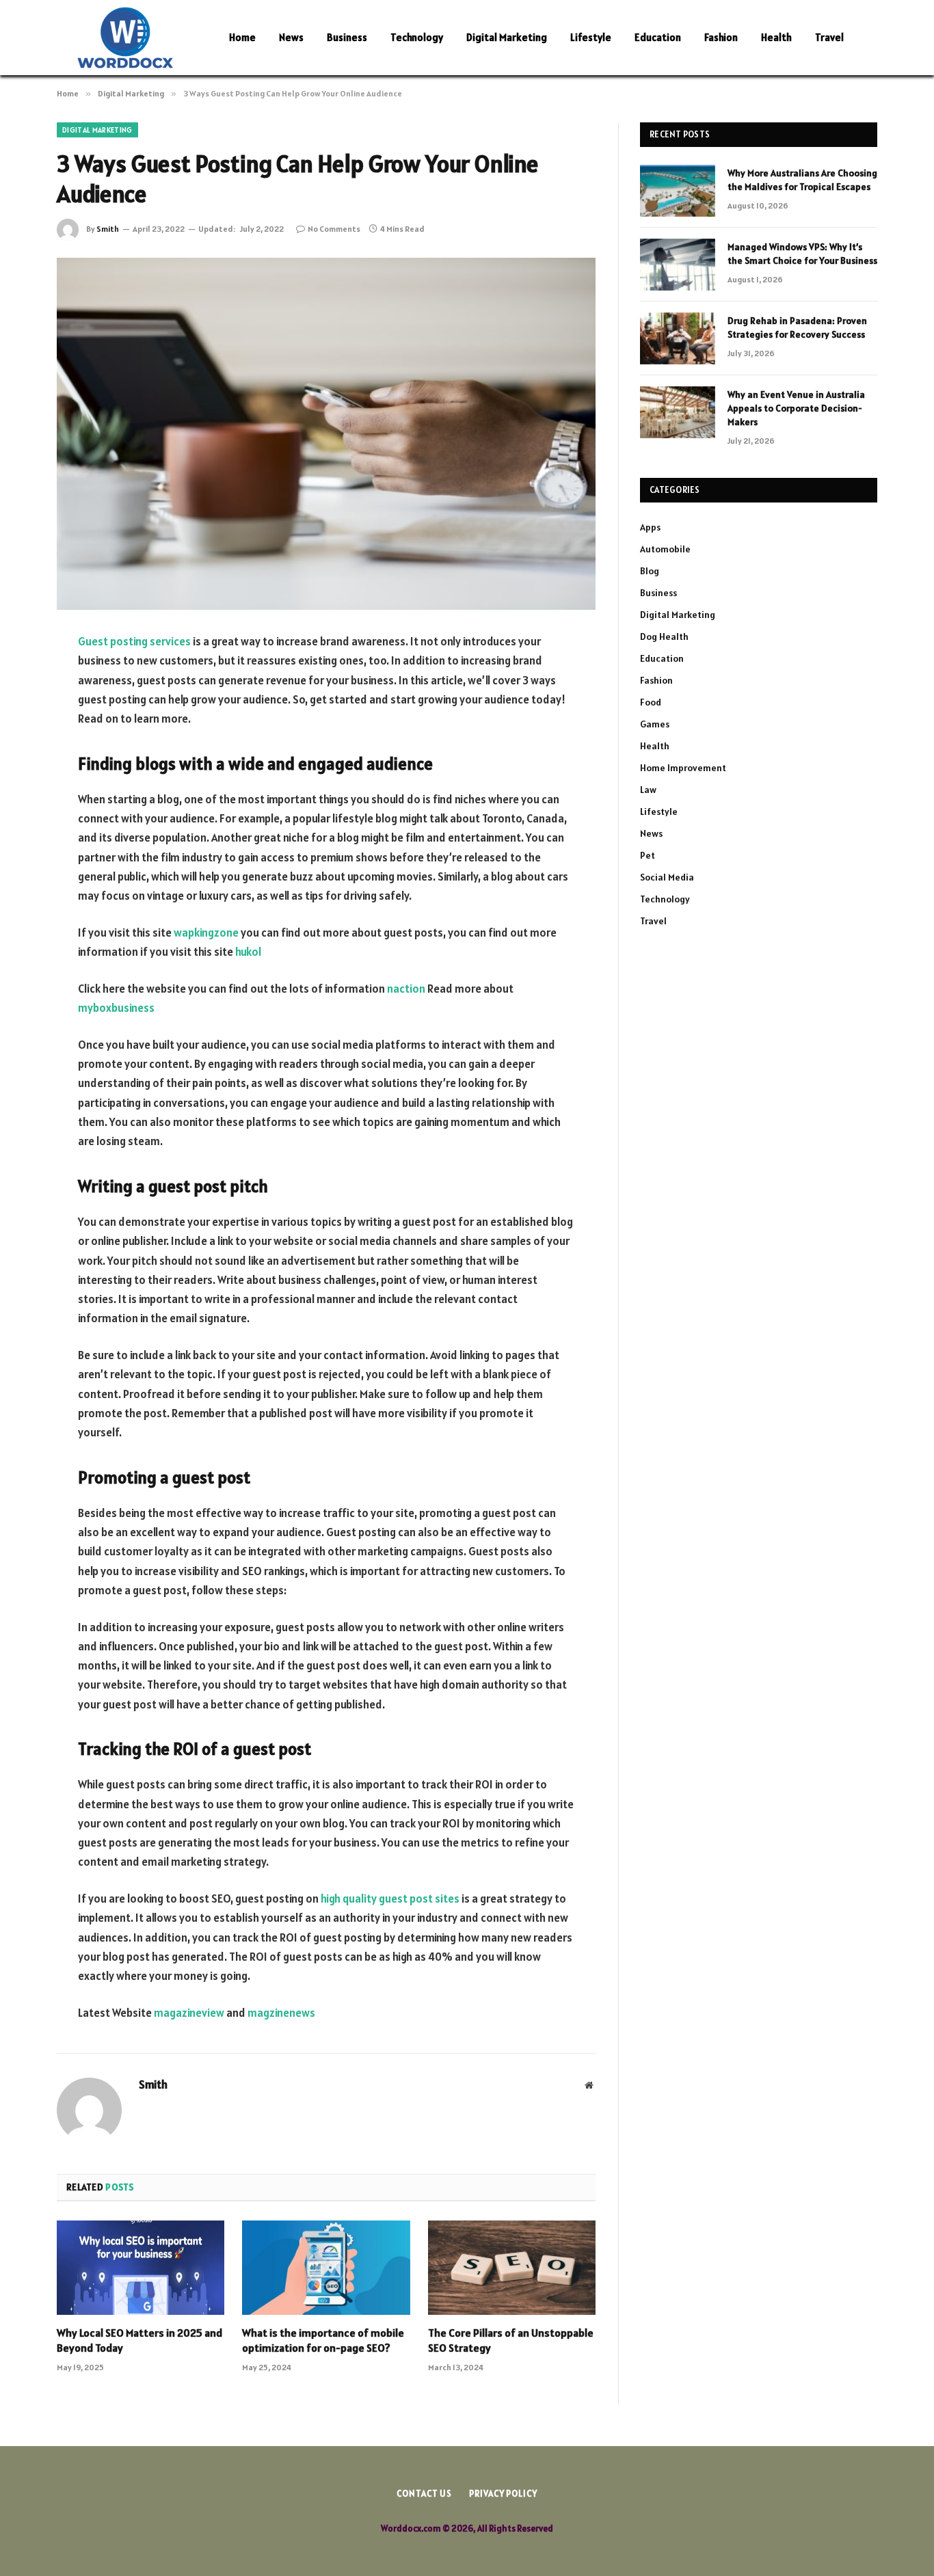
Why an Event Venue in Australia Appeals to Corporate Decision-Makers (796, 408)
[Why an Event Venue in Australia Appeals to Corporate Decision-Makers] (678, 412)
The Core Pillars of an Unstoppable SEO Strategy (511, 2340)
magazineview (189, 2013)
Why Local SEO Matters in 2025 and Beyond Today (139, 2340)
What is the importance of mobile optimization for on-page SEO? (323, 2340)
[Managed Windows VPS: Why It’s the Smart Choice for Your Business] (678, 265)
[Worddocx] (125, 38)
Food (651, 702)
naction (406, 989)
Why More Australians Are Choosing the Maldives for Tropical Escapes (802, 180)
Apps (650, 527)
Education (658, 37)
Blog (650, 571)
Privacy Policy (503, 2494)
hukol (248, 952)
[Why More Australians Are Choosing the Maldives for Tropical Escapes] (678, 191)
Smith (108, 229)
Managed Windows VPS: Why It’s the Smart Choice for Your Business (802, 254)
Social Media (667, 877)
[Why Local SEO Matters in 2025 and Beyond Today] (141, 2268)
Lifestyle (591, 37)
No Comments (334, 229)
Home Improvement (683, 768)
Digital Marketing (507, 37)
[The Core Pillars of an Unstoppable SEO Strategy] (512, 2268)
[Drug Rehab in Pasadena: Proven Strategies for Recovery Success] (678, 338)
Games (655, 724)
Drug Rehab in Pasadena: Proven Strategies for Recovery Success (797, 327)
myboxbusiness (116, 1008)
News (291, 37)
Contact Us (424, 2494)
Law (648, 790)
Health (776, 37)
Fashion (721, 37)
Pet (648, 855)
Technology (417, 37)
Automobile (665, 549)
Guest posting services (134, 641)
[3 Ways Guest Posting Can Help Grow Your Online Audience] (326, 434)
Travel (829, 37)
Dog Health (664, 636)
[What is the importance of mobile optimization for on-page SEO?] (326, 2268)
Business (347, 37)
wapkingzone (206, 933)
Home (242, 37)
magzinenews (281, 2013)
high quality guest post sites (390, 1899)
